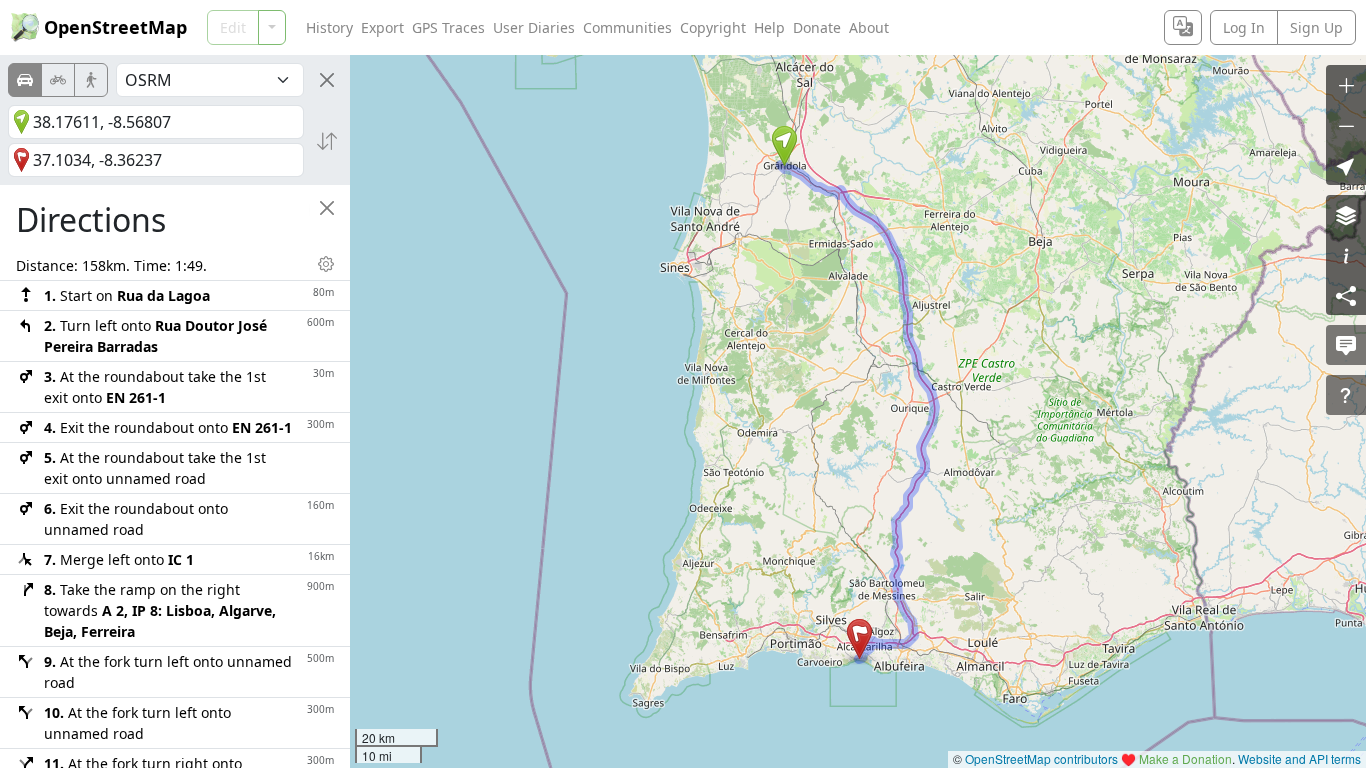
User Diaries (534, 27)
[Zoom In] (1346, 85)
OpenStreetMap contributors (1041, 758)
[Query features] (1346, 395)
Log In (1244, 27)
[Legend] (1346, 255)
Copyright (713, 27)
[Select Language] (1183, 27)
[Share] (1346, 295)
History (329, 27)
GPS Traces (448, 27)
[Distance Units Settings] (326, 264)
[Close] (327, 80)
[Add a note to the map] (1346, 345)
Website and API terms (1299, 758)
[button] (784, 146)
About (869, 27)
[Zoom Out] (1346, 125)
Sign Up (1316, 27)
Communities (627, 27)
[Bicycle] (58, 80)
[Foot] (91, 80)
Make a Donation (1185, 758)
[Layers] (1346, 215)
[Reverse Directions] (327, 141)
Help (769, 27)
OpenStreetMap (115, 27)
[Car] (25, 80)
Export (382, 27)
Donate (817, 27)
